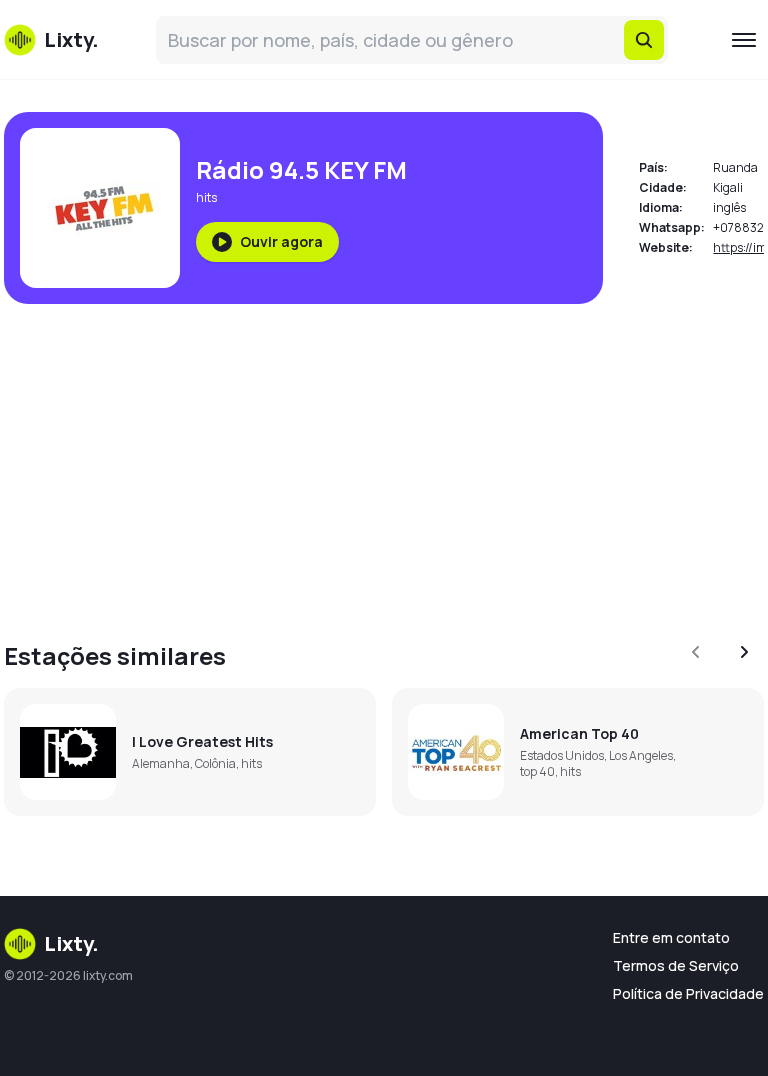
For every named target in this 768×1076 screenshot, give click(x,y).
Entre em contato (671, 937)
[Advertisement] (384, 460)
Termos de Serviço (676, 965)
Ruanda (735, 167)
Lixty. (71, 943)
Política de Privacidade (688, 993)
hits (206, 197)
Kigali (728, 187)
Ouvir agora (281, 241)
